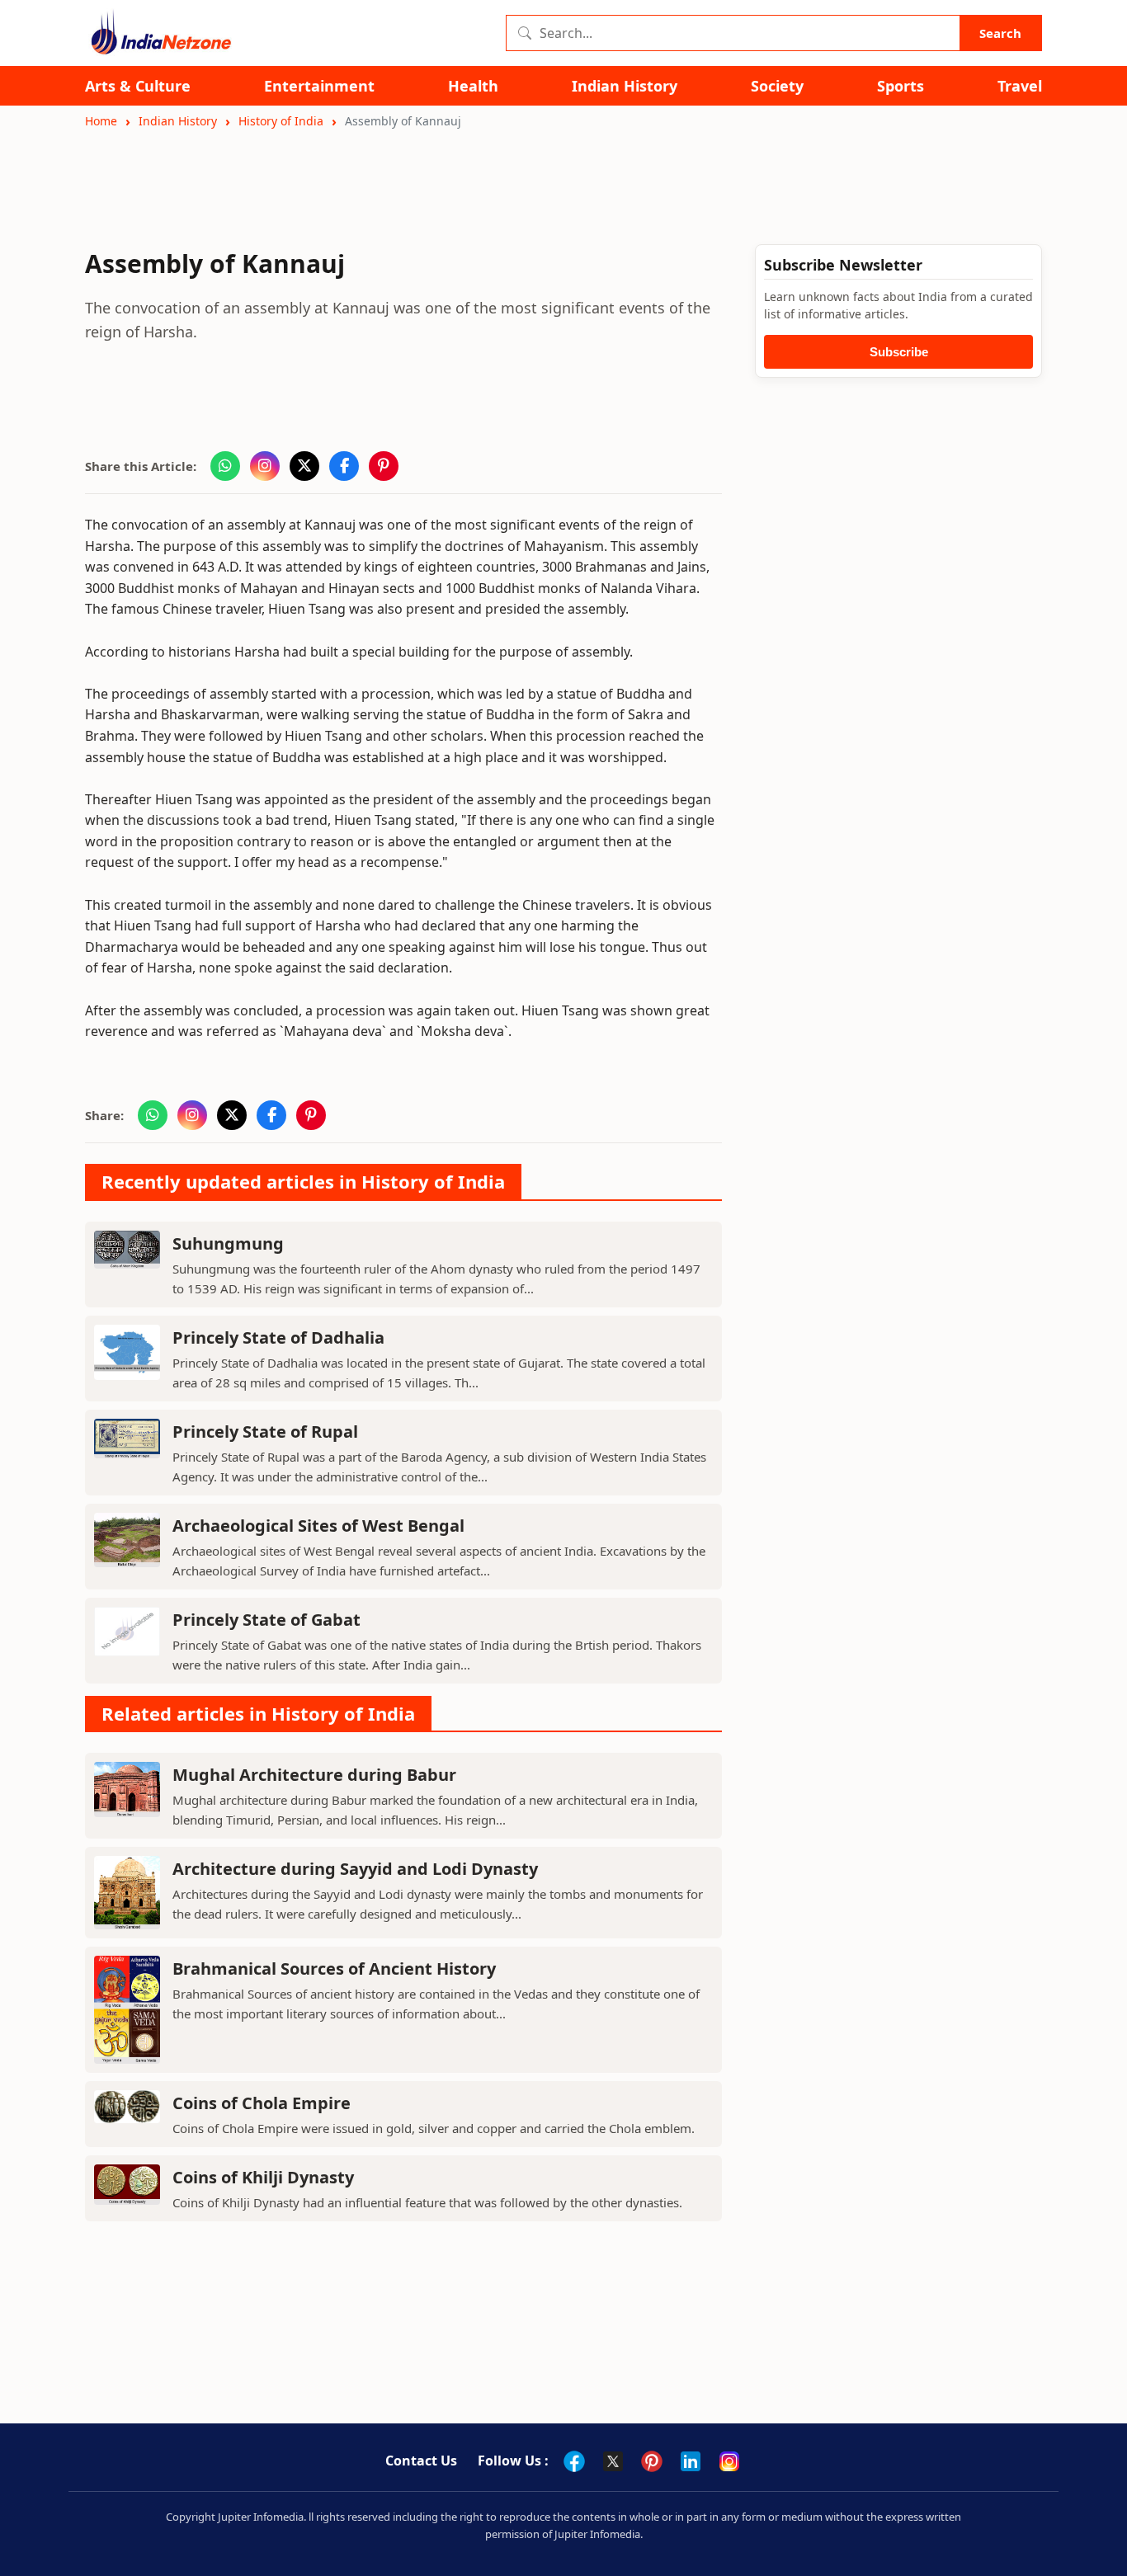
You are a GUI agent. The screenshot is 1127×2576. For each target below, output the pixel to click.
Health (473, 86)
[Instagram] (729, 2461)
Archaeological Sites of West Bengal (318, 1526)
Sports (901, 86)
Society (777, 86)
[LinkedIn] (691, 2461)
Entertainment (319, 86)
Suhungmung (228, 1243)
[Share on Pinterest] (384, 466)
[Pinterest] (652, 2461)
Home (101, 121)
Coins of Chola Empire (262, 2103)
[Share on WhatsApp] (225, 466)
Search (1000, 33)
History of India (281, 121)
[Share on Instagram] (265, 466)
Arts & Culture (138, 86)
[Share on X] (304, 466)
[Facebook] (574, 2461)
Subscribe (899, 352)
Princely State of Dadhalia (278, 1337)
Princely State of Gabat (266, 1620)
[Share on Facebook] (344, 466)
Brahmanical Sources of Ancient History (334, 1968)
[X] (613, 2461)
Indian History (625, 86)
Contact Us (421, 2461)
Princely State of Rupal (265, 1432)
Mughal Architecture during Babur (314, 1775)
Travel (1020, 86)
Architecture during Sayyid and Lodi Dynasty (355, 1869)
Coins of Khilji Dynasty (263, 2177)
